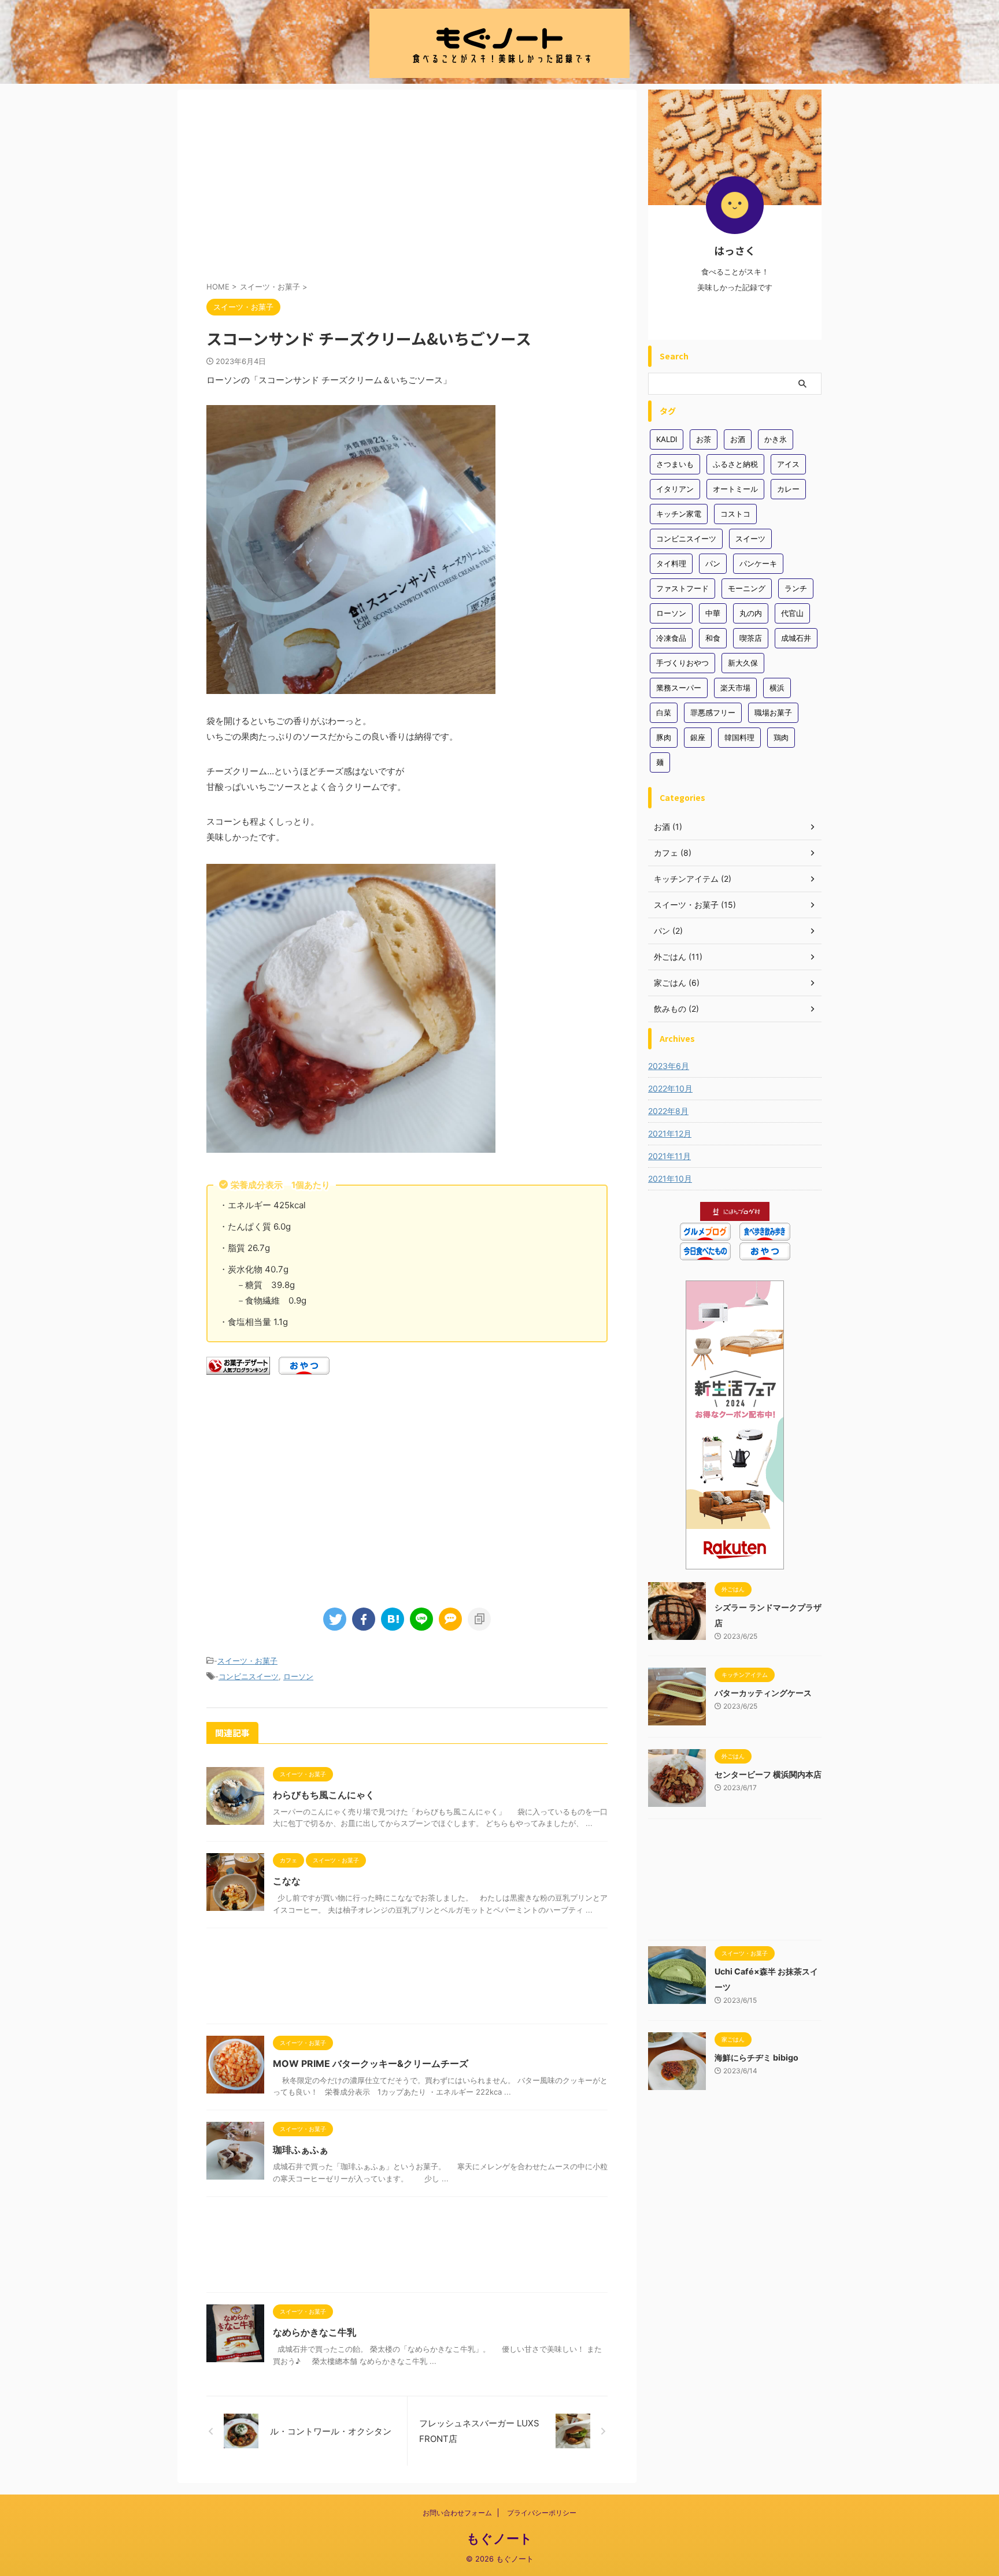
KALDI (667, 439)
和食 (713, 638)
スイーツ (750, 539)
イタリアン (675, 489)
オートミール (735, 489)
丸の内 (751, 613)
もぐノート (499, 2538)
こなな (287, 1881)
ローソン (298, 1676)
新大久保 (743, 663)
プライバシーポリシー (542, 2513)
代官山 (792, 613)
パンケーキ (758, 563)
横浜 (777, 688)
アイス (788, 464)
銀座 (698, 737)
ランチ (796, 588)
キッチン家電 (679, 514)
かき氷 (776, 439)
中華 (713, 613)
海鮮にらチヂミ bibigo (756, 2057)
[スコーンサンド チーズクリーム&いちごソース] (393, 1619)
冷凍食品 (671, 638)
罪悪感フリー (713, 712)
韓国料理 (739, 737)
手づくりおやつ (682, 663)
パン (713, 563)
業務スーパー (679, 688)
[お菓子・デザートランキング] (238, 1367)
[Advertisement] (407, 188)
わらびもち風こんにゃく (324, 1795)
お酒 (738, 439)
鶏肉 (781, 737)
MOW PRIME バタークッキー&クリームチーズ (371, 2063)
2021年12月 (670, 1133)
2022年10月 (670, 1088)
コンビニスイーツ (249, 1676)
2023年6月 (669, 1066)
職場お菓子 (773, 712)
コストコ (735, 514)
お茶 (704, 439)
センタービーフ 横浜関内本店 (768, 1774)
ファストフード (682, 588)
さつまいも (675, 464)
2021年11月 (669, 1156)
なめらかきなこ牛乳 (314, 2332)
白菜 (664, 712)
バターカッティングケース (763, 1693)
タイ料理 (671, 563)
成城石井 (796, 638)
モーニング (747, 588)
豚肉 (664, 737)
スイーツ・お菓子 (247, 1661)
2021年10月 (670, 1178)
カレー (788, 489)
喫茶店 (751, 638)
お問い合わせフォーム (457, 2513)
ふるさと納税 (735, 464)
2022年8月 (668, 1111)
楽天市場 (735, 688)
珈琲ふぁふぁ (301, 2150)
